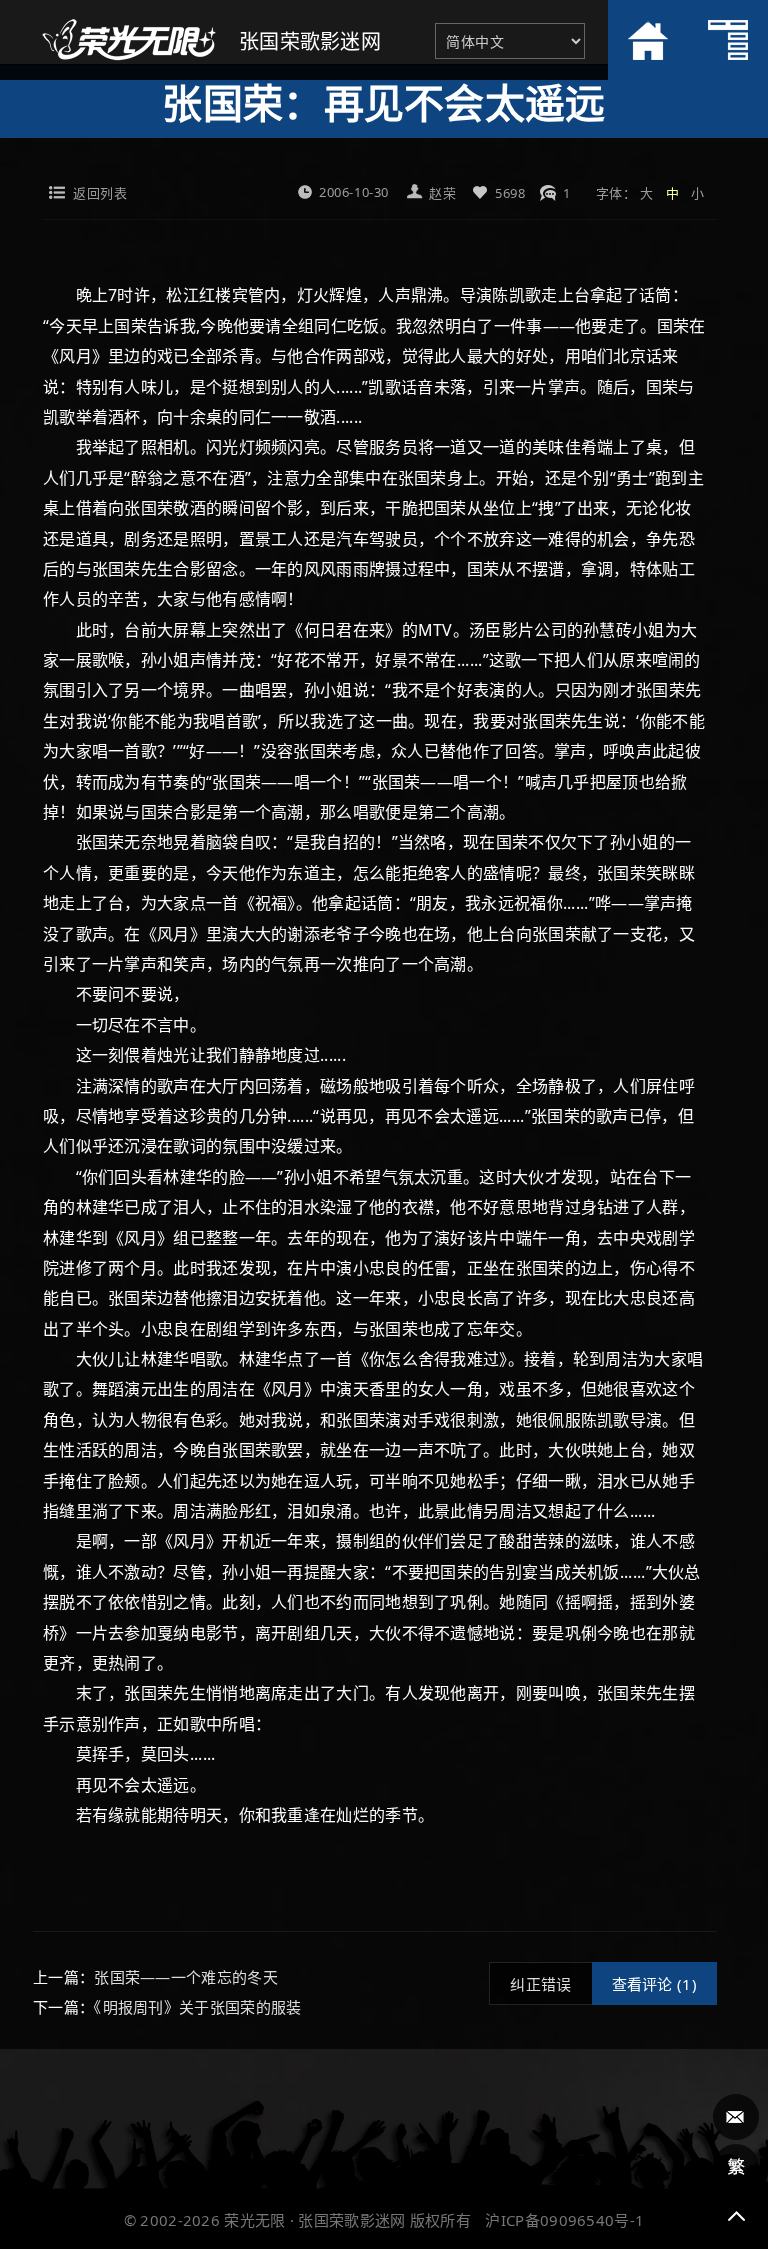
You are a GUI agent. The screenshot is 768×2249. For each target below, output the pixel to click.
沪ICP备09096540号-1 (564, 2220)
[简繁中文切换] (736, 2167)
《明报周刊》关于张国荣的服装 (197, 2007)
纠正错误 (540, 1984)
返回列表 (100, 193)
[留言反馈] (736, 2117)
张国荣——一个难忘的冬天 (186, 1977)
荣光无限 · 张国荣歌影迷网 (314, 2220)
